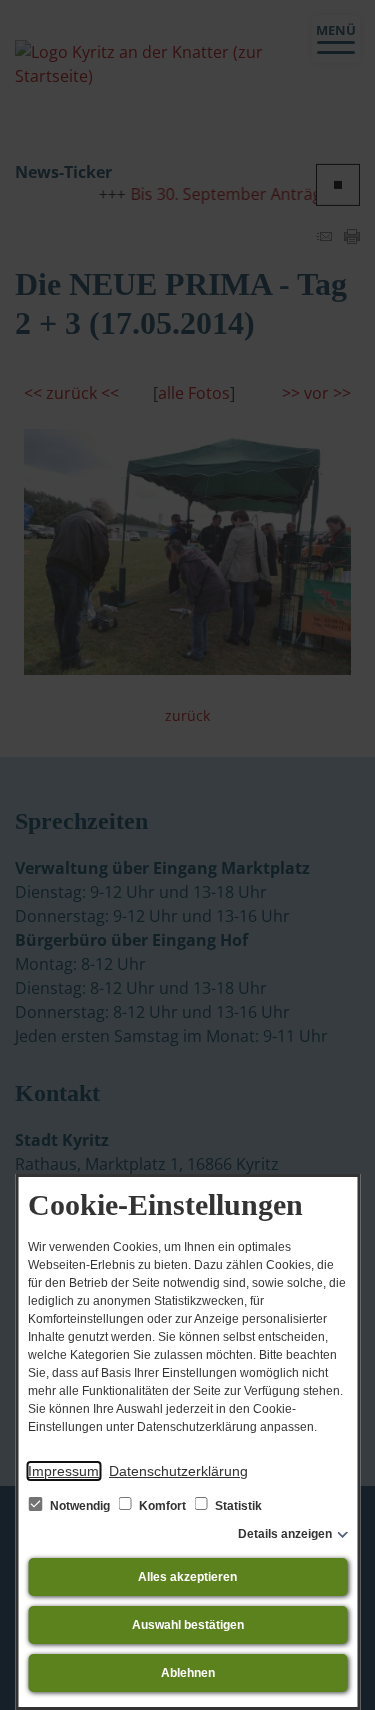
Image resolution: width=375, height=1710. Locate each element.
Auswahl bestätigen (188, 1625)
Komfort (162, 1506)
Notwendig (80, 1506)
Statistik (237, 1506)
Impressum (63, 1471)
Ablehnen (188, 1673)
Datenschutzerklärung (178, 1471)
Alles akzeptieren (187, 1577)
